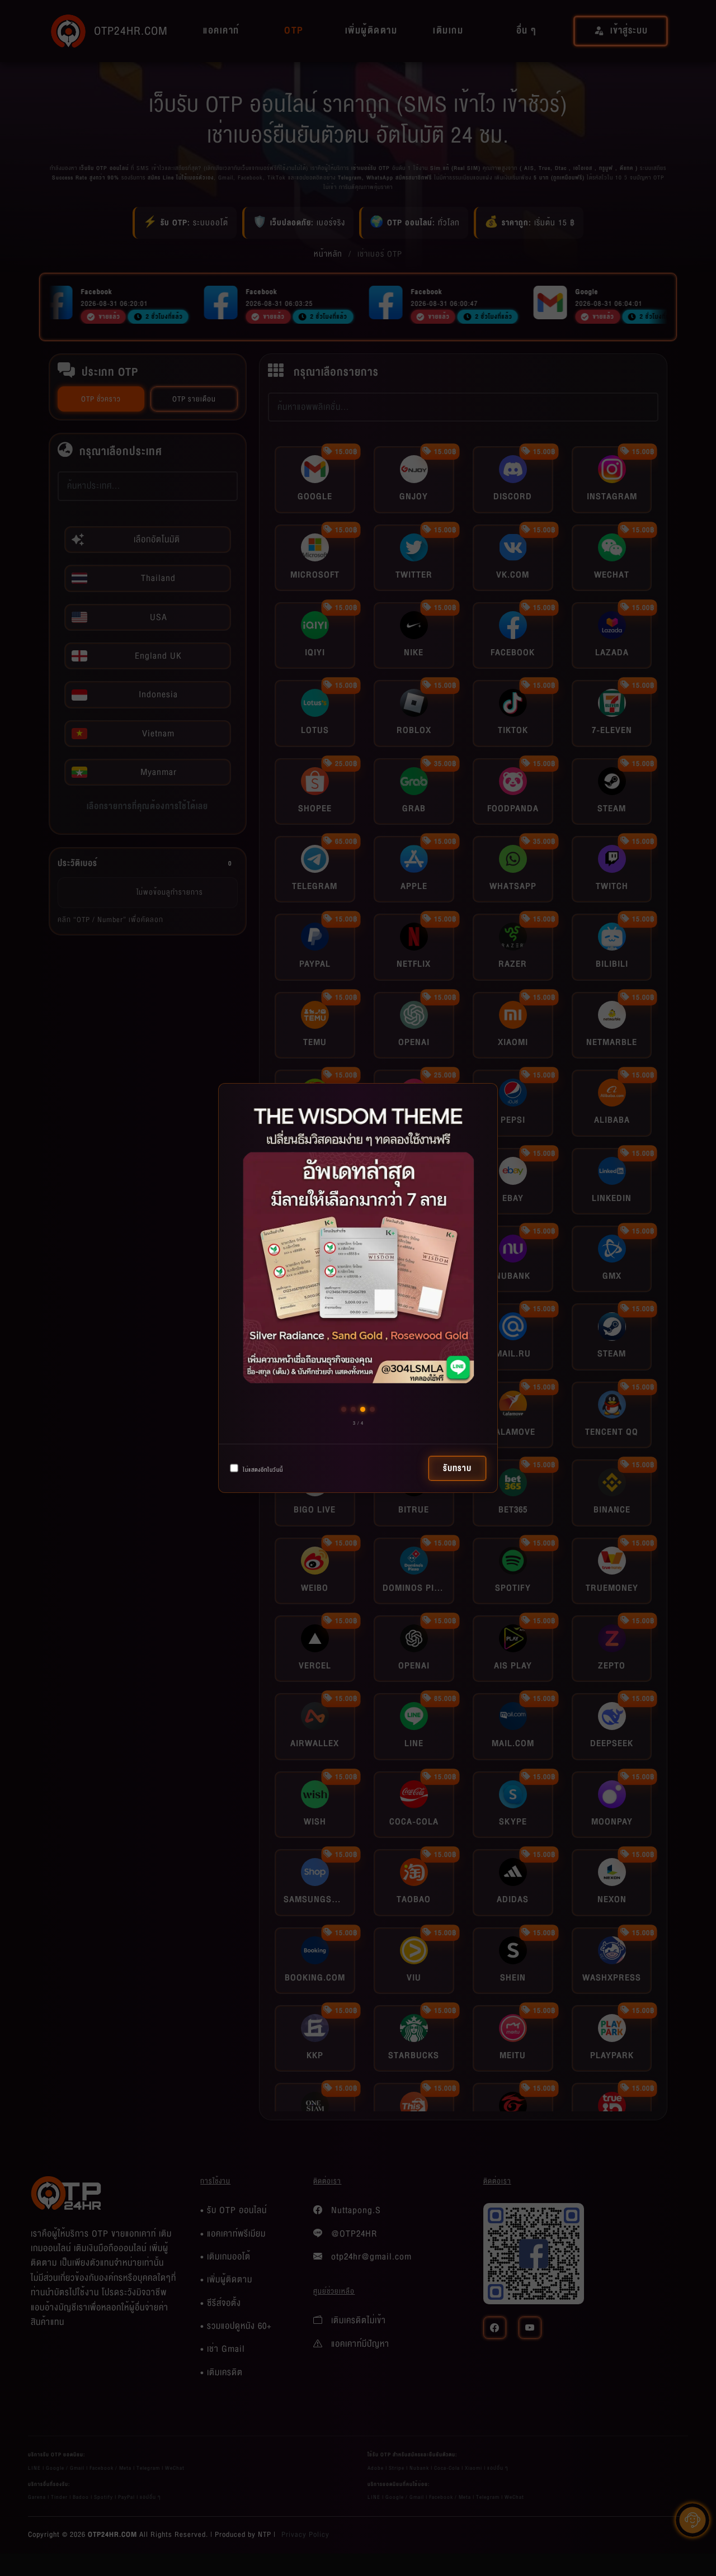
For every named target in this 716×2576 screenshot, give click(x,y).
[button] (344, 1409)
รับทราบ (457, 1468)
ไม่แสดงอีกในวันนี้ (262, 1470)
